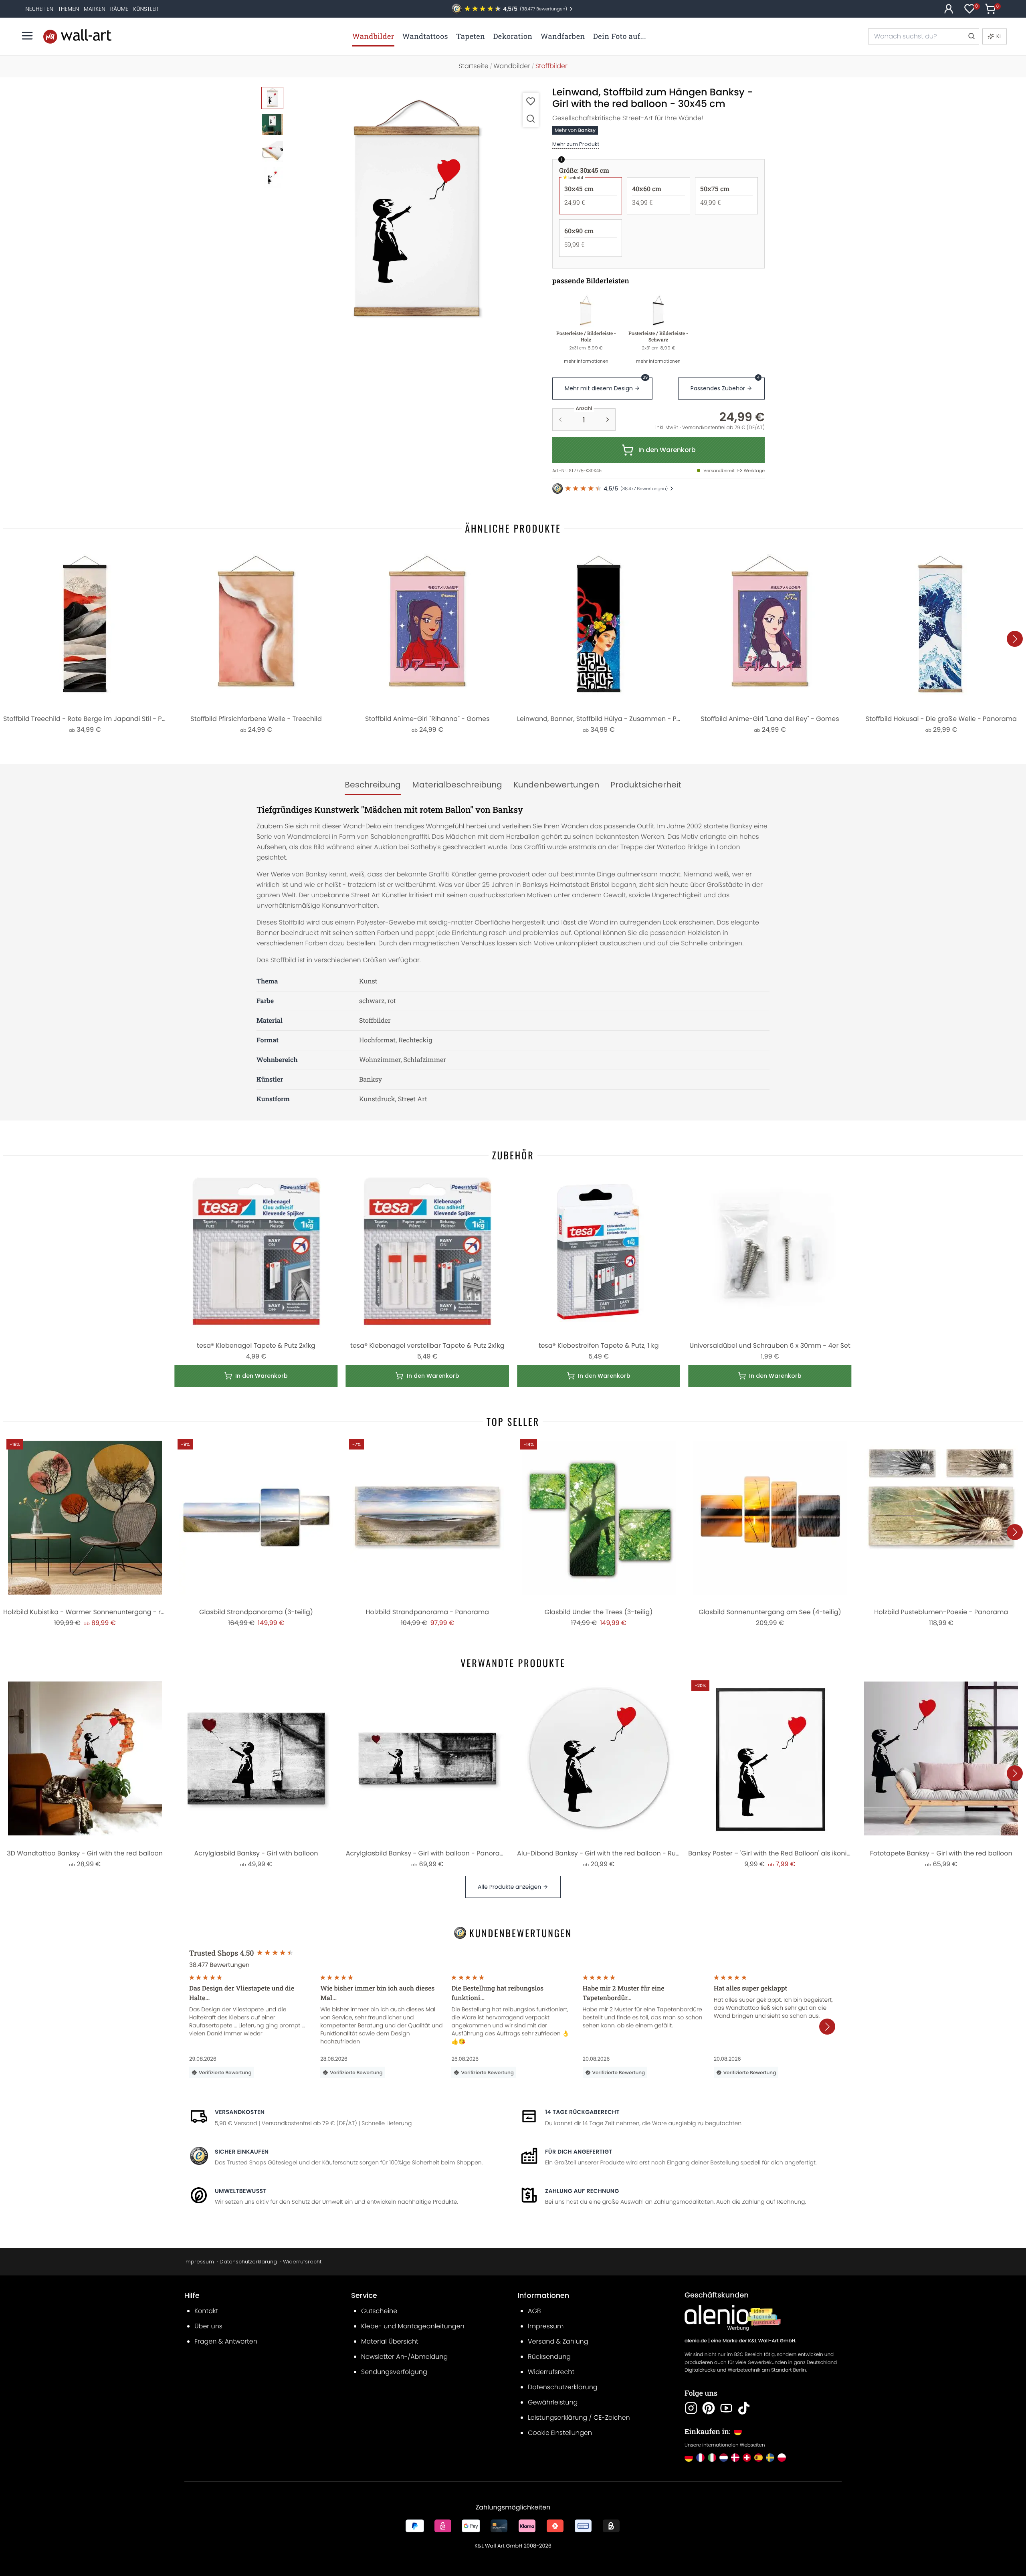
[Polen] (782, 2458)
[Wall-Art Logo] (77, 36)
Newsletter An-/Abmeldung (404, 2357)
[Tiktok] (744, 2408)
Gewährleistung (553, 2402)
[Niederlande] (724, 2458)
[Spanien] (758, 2458)
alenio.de (696, 2341)
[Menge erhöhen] (608, 420)
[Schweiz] (747, 2458)
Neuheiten (39, 9)
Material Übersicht (390, 2341)
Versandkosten (240, 2112)
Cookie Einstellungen (560, 2433)
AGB (534, 2311)
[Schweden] (770, 2458)
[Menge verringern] (560, 420)
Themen (69, 9)
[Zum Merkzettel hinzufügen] (531, 101)
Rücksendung (549, 2357)
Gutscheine (379, 2311)
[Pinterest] (709, 2408)
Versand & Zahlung (558, 2341)
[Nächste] (1015, 639)
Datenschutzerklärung (248, 2262)
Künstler (146, 9)
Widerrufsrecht (302, 2262)
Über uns (208, 2326)
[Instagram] (691, 2408)
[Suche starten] (971, 36)
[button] (417, 214)
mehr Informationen (586, 361)
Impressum (199, 2262)
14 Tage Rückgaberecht (582, 2112)
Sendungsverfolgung (394, 2372)
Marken (95, 9)
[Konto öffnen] (949, 9)
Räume (119, 9)
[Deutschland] (689, 2458)
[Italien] (712, 2458)
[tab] (373, 785)
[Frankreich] (700, 2458)
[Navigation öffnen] (27, 36)
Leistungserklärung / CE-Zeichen (579, 2418)
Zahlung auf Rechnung (582, 2191)
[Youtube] (726, 2408)
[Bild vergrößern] (531, 118)
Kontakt (206, 2311)
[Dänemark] (735, 2458)
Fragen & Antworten (226, 2341)
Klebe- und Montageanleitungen (413, 2326)
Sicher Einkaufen (242, 2152)
